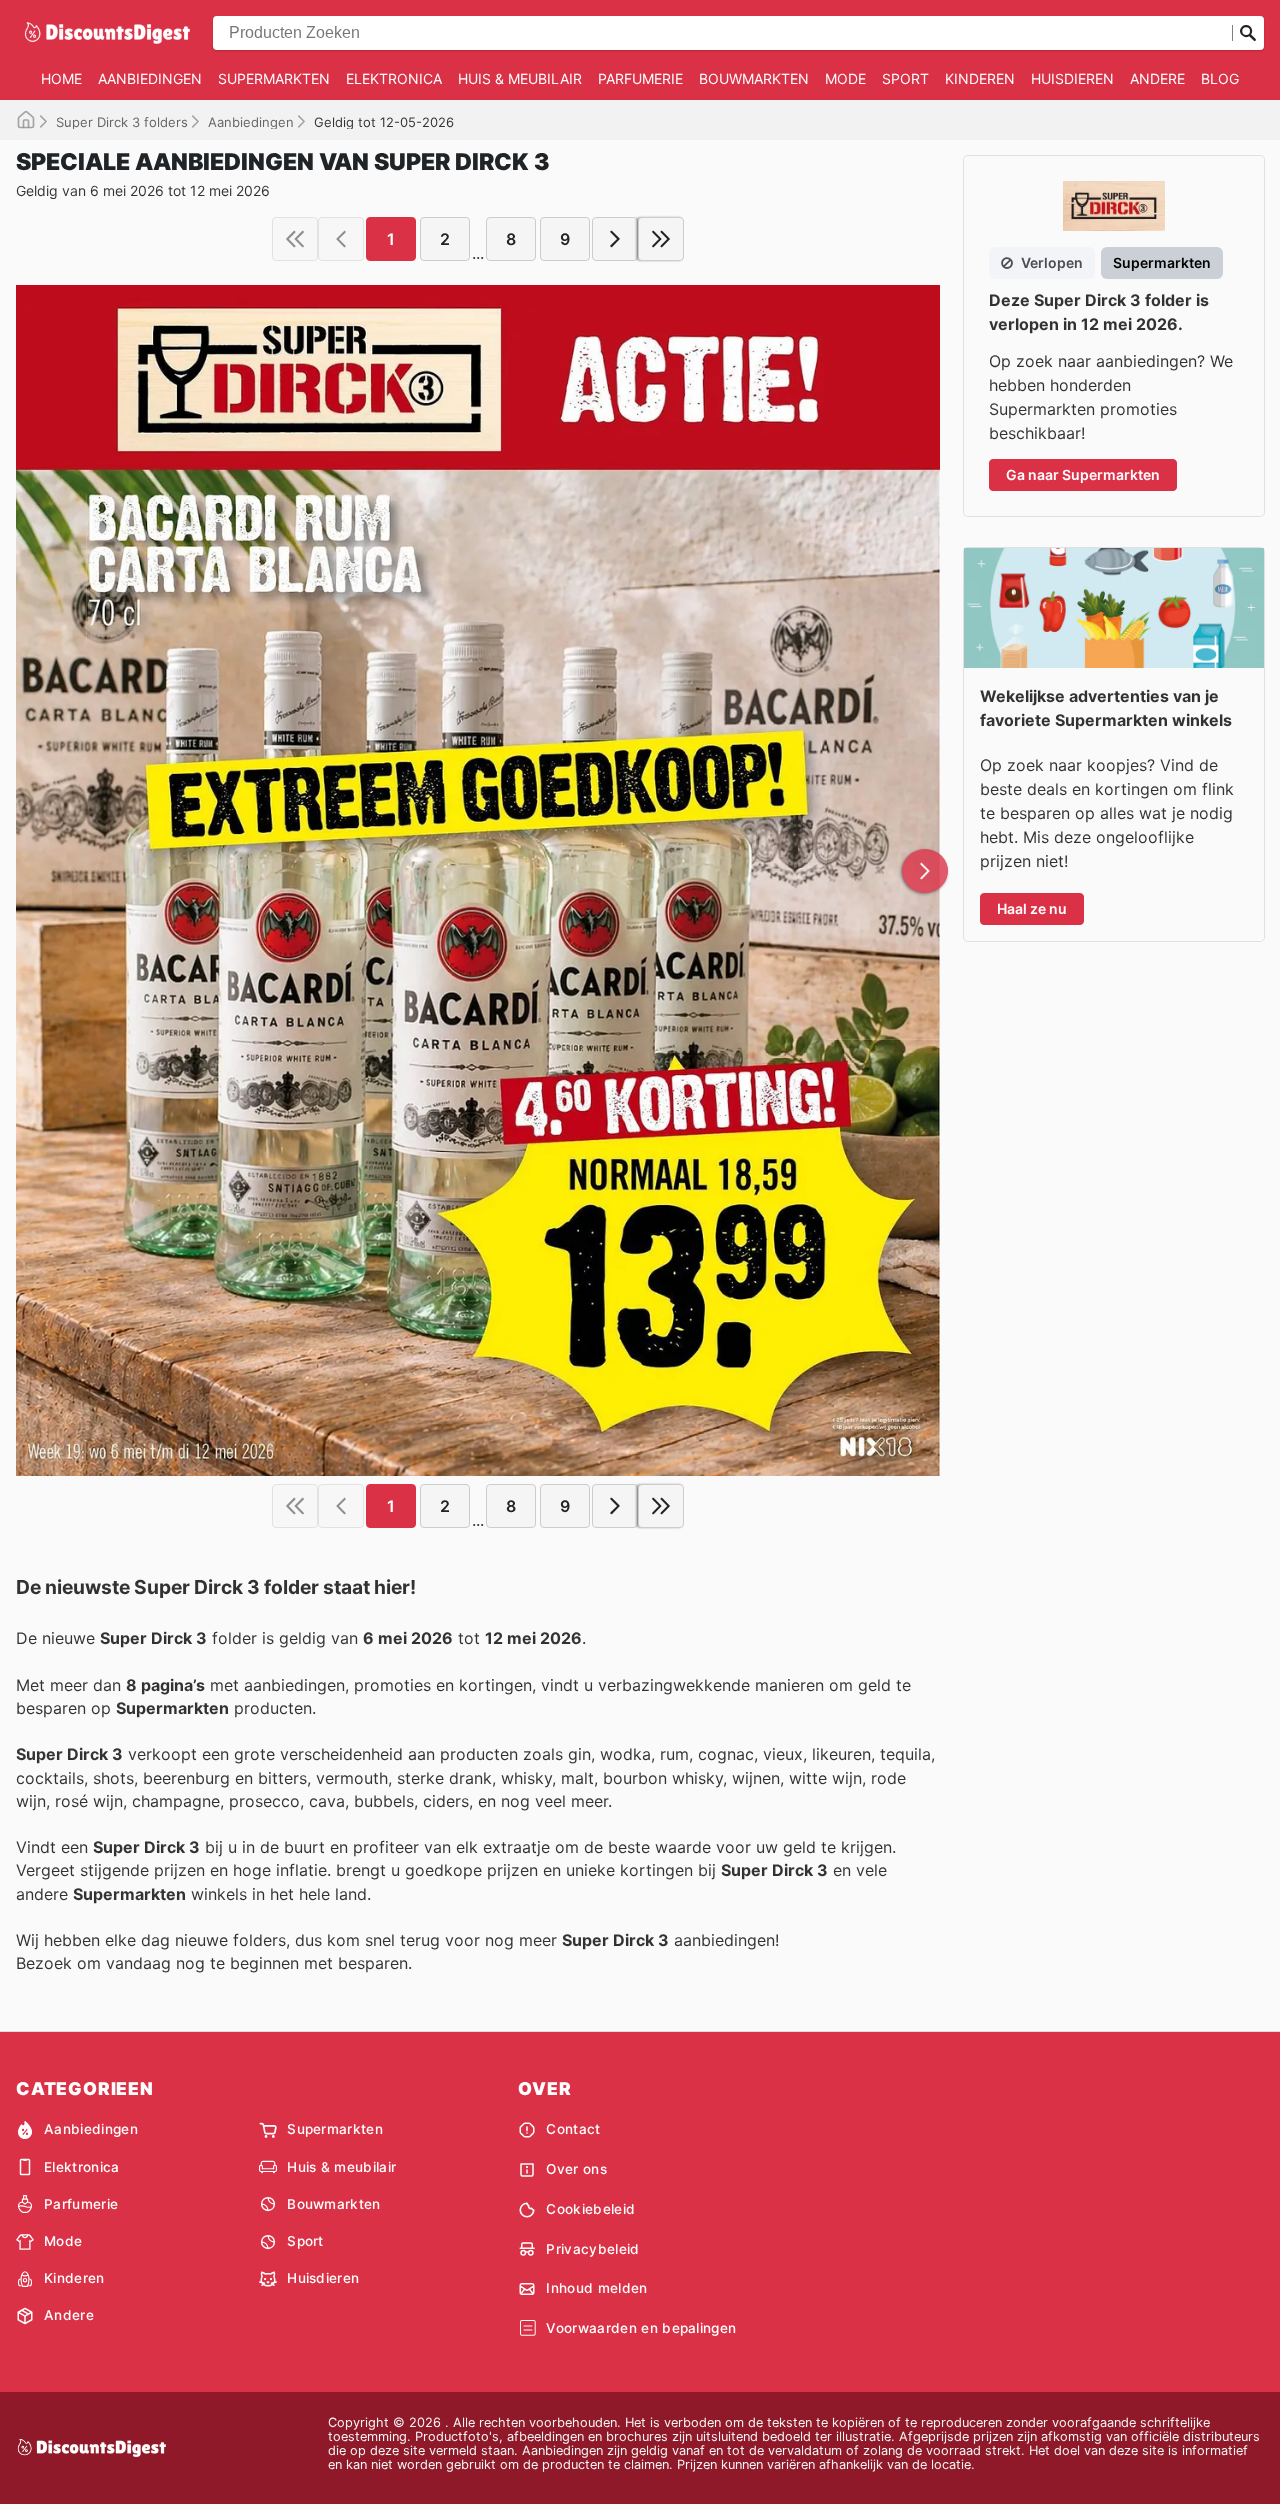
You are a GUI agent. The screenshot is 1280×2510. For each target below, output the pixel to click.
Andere (1157, 78)
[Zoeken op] (1248, 33)
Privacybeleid (592, 2249)
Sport (905, 78)
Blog (1220, 78)
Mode (845, 78)
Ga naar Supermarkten (1083, 474)
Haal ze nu (1032, 908)
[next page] (615, 239)
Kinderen (980, 78)
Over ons (576, 2169)
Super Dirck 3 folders (122, 122)
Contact (573, 2129)
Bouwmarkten (754, 78)
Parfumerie (640, 78)
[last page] (661, 239)
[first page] (295, 239)
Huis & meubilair (520, 78)
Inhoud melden (596, 2288)
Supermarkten (274, 78)
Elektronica (394, 78)
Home (61, 78)
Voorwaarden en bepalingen (641, 2328)
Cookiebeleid (590, 2209)
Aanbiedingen (150, 78)
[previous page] (341, 239)
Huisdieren (1072, 78)
